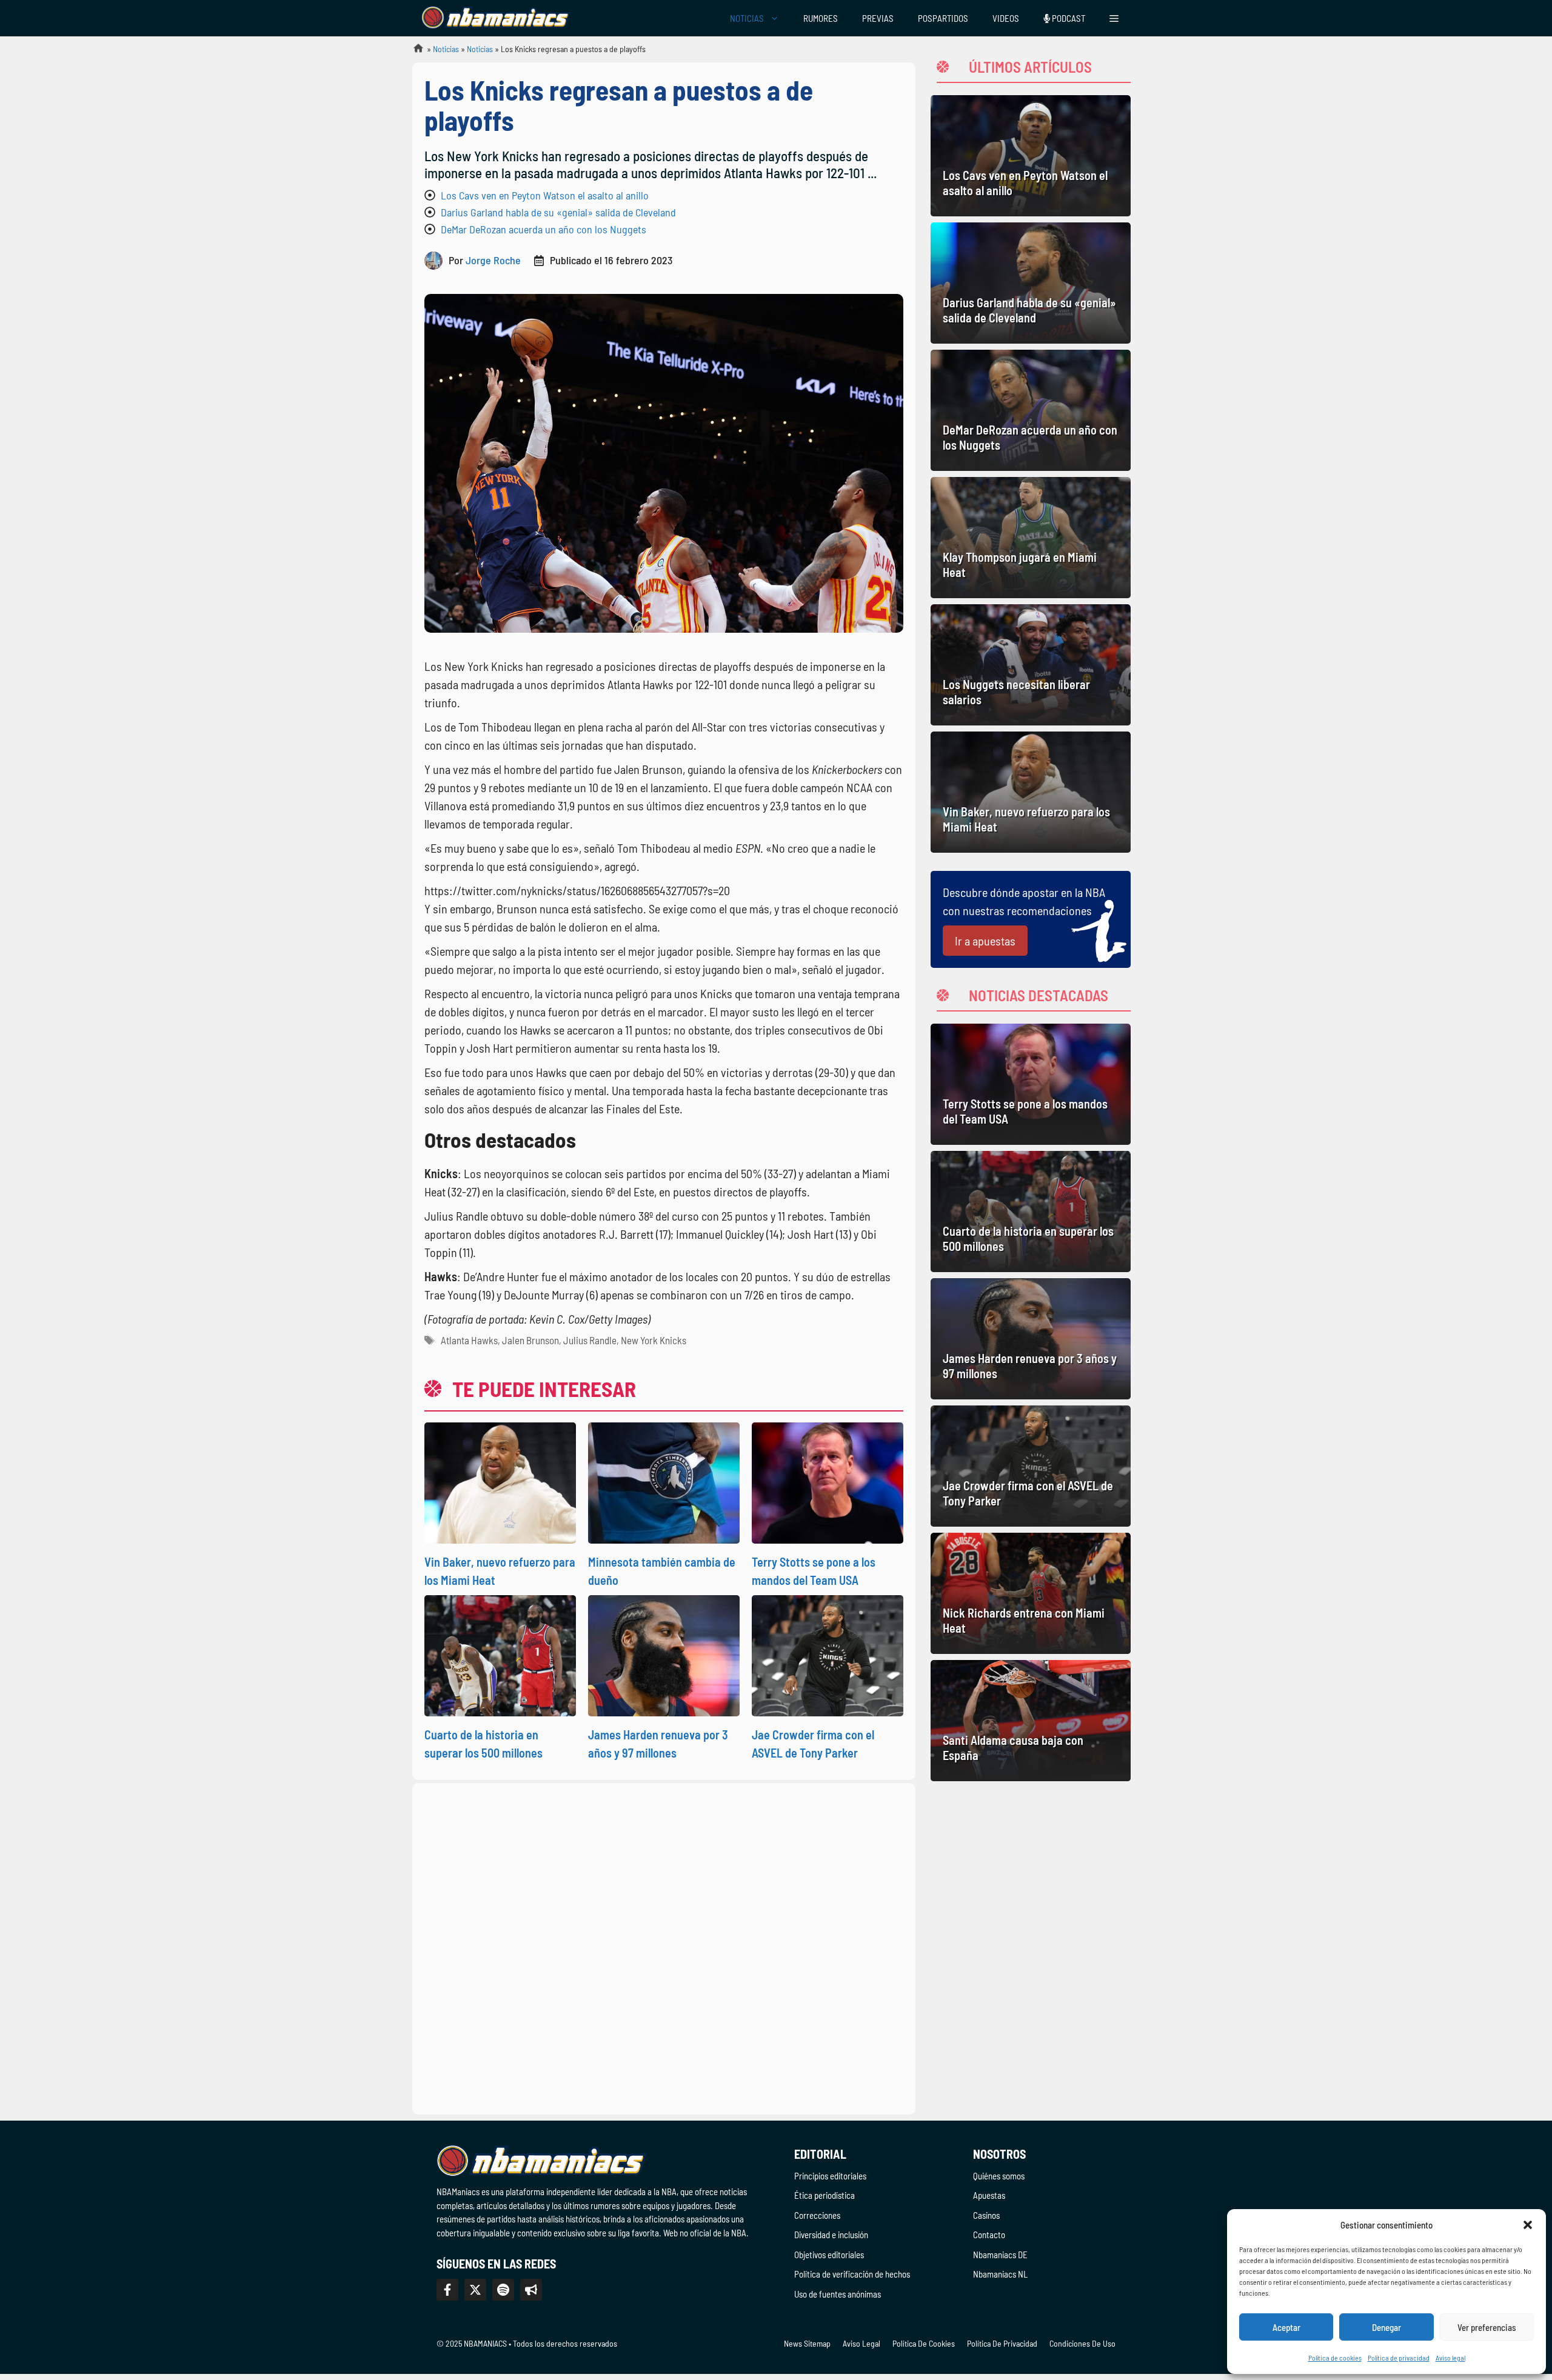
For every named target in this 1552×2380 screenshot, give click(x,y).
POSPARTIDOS (943, 18)
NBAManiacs (413, 52)
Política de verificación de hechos (852, 2274)
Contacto (989, 2235)
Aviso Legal (861, 2343)
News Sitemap (807, 2343)
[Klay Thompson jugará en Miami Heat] (1031, 538)
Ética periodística (824, 2195)
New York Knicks (654, 1340)
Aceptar (1286, 2327)
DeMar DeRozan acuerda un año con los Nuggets (544, 229)
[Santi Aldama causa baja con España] (1031, 1721)
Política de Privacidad (1002, 2343)
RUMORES (821, 18)
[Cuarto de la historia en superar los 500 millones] (1031, 1212)
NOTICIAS (747, 18)
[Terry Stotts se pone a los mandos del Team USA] (1031, 1084)
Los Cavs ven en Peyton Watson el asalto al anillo (545, 195)
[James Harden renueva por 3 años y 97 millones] (1031, 1339)
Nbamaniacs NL (1000, 2274)
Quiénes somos (999, 2176)
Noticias (446, 49)
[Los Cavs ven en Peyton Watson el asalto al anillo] (1031, 156)
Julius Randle (590, 1340)
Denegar (1386, 2327)
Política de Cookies (924, 2343)
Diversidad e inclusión (831, 2235)
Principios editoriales (830, 2176)
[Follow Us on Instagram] (503, 2290)
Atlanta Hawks (469, 1340)
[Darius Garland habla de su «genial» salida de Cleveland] (1031, 283)
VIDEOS (1006, 18)
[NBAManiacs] (496, 18)
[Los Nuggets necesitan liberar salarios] (1031, 665)
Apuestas (989, 2195)
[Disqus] (664, 1947)
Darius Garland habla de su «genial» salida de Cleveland (558, 212)
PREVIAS (878, 18)
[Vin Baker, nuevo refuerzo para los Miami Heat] (1031, 792)
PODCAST (1068, 18)
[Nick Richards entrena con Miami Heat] (1031, 1593)
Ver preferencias (1487, 2327)
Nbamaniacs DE (1000, 2255)
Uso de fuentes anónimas (838, 2294)
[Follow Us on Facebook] (447, 2290)
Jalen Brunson (530, 1340)
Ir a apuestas (985, 941)
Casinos (986, 2215)
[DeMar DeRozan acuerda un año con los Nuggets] (1031, 410)
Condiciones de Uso (1082, 2343)
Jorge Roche (493, 260)
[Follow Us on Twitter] (475, 2290)
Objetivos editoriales (829, 2255)
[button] (1528, 2225)
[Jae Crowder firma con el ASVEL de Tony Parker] (1031, 1466)
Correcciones (817, 2215)
